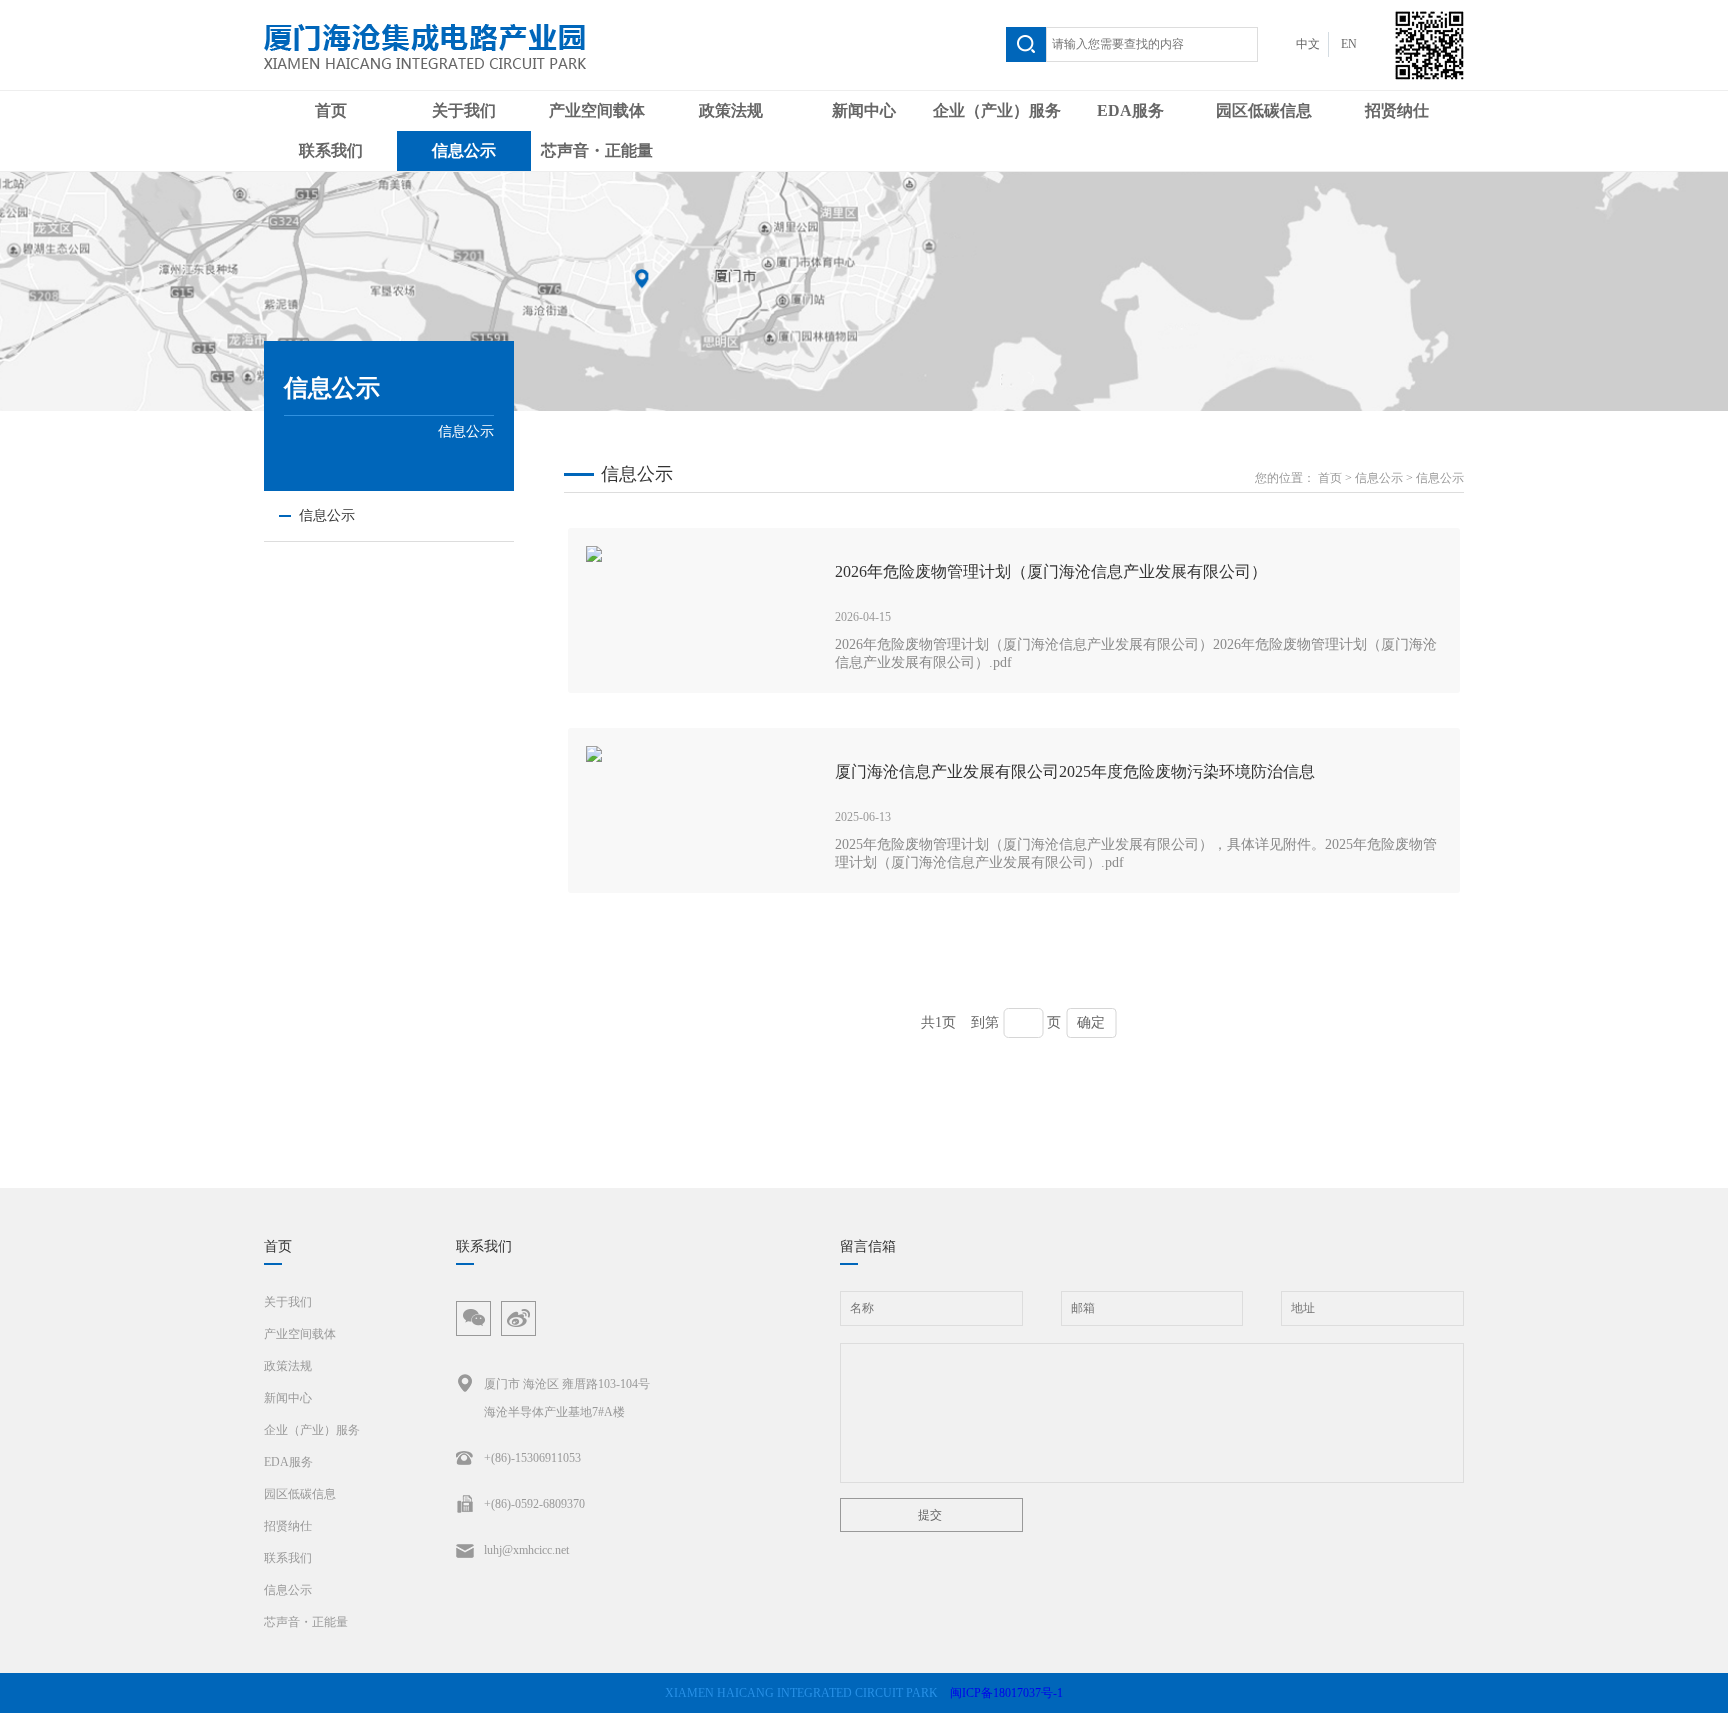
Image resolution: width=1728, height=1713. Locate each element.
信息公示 (464, 150)
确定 (1091, 1022)
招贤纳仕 (1397, 110)
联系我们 (331, 150)
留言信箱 (868, 1246)
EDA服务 (1130, 110)
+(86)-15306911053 (532, 1458)
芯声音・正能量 (597, 150)
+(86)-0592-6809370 (534, 1504)
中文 (1308, 44)
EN (1349, 44)
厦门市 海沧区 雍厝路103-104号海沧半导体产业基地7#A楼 (567, 1398)
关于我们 (464, 110)
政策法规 (731, 110)
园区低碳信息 (1264, 110)
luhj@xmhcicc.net (526, 1550)
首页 (331, 110)
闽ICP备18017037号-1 (1006, 1693)
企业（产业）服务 (997, 110)
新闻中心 (864, 110)
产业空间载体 (597, 110)
